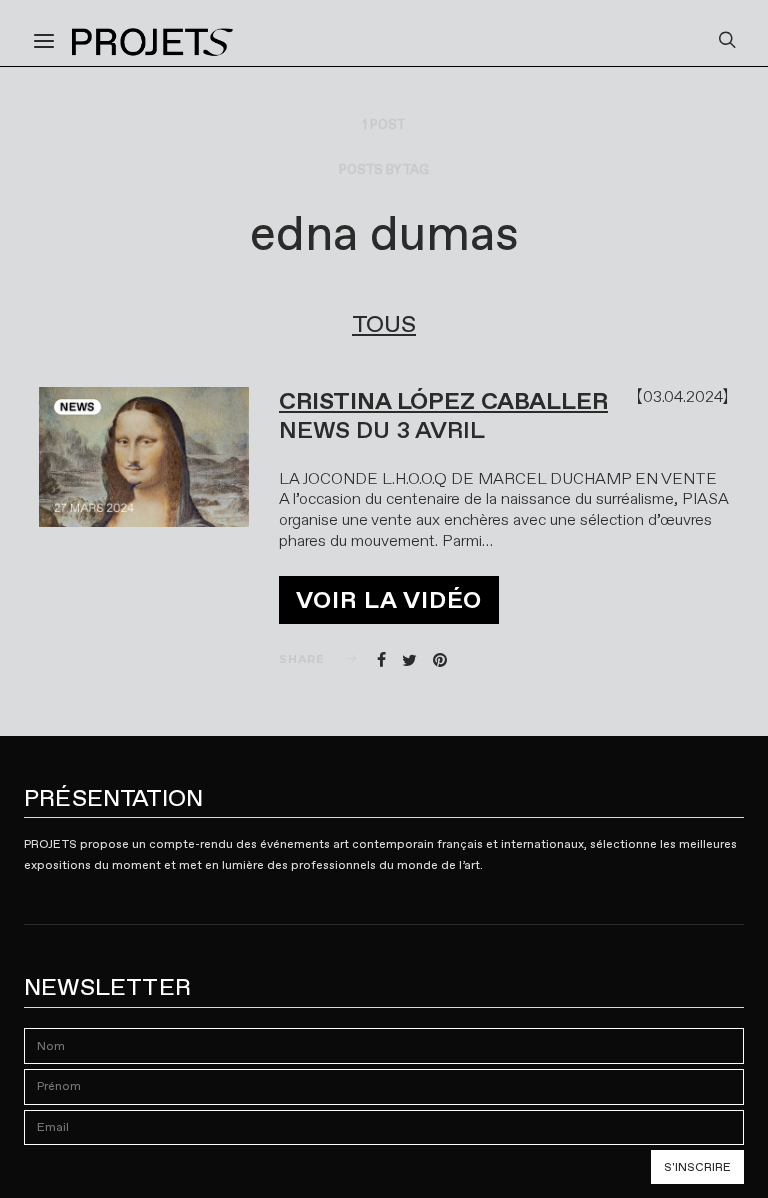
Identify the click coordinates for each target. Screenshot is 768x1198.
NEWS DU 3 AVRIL (382, 430)
